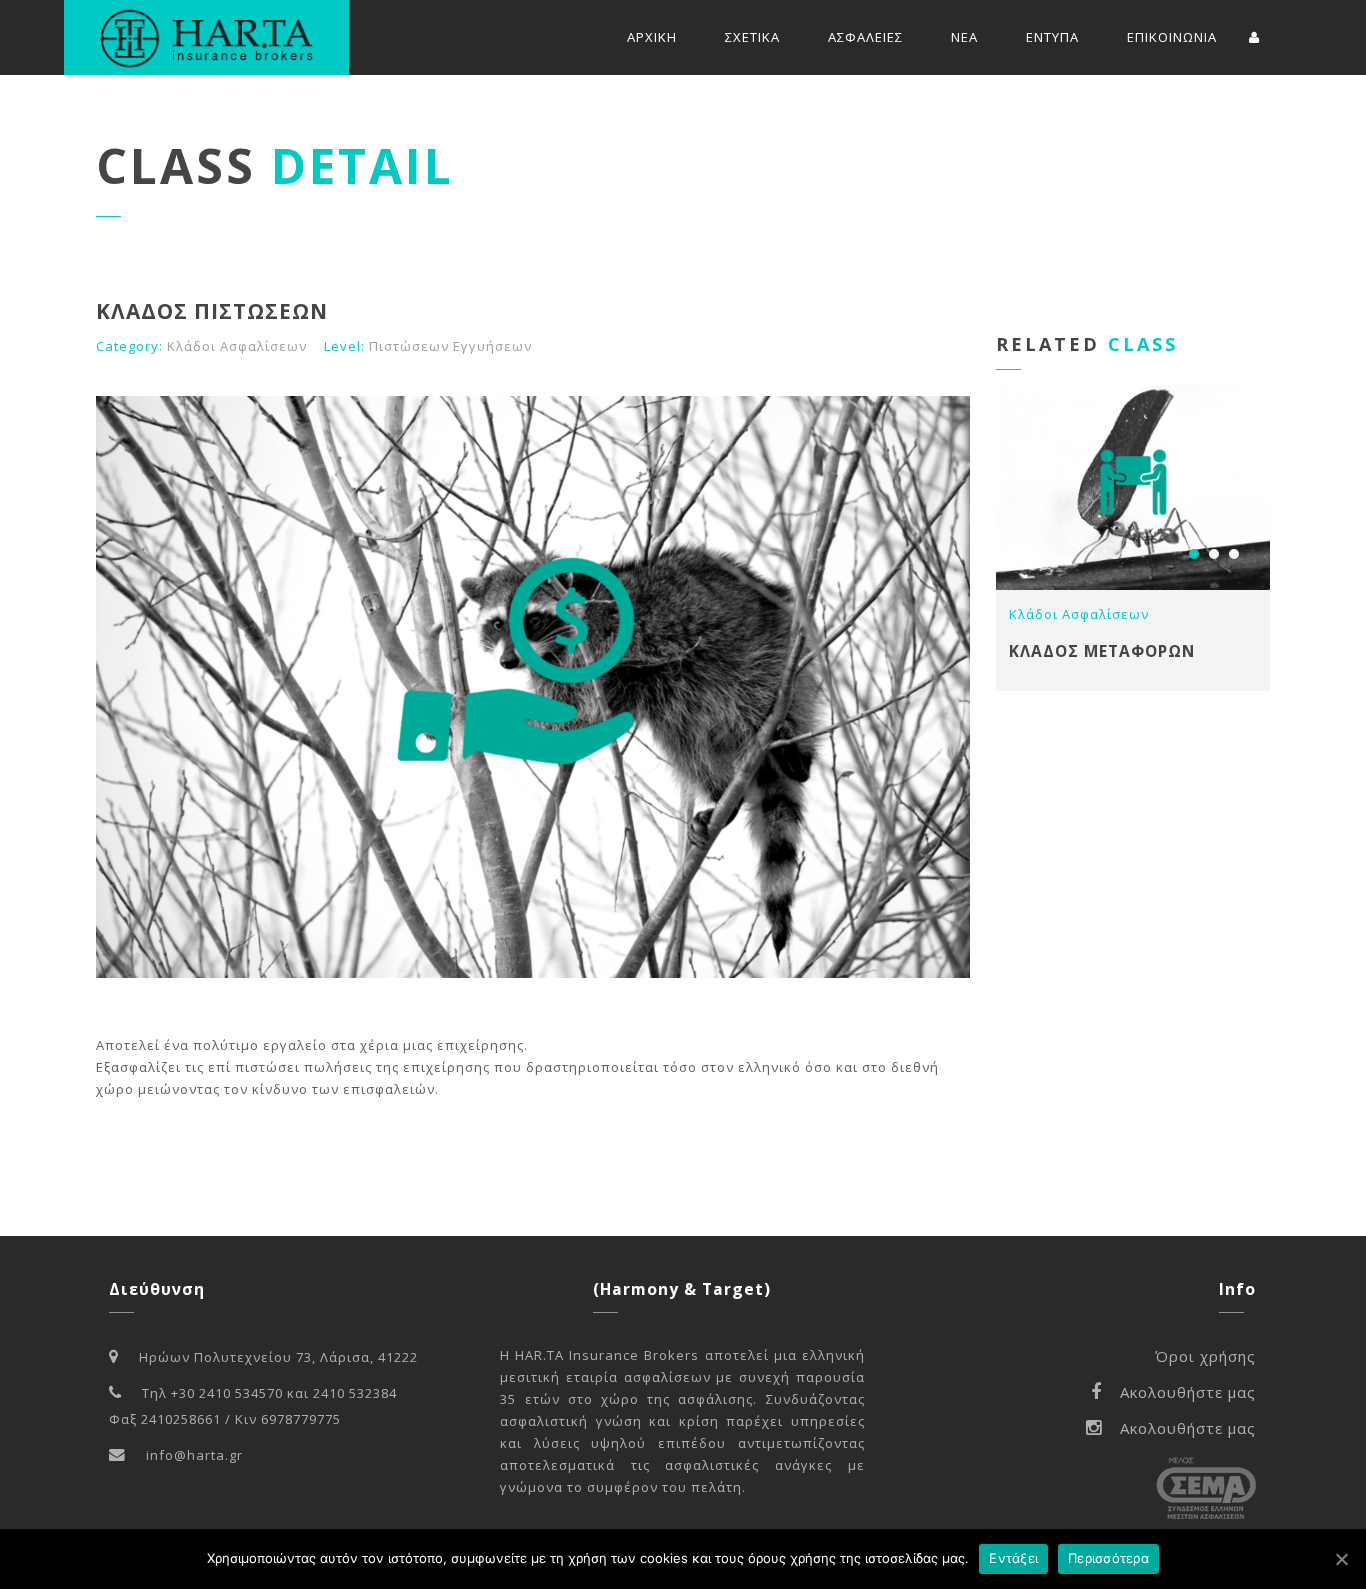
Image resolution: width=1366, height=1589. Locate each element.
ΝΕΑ (964, 37)
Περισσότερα (1108, 1558)
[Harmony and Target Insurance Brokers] (206, 37)
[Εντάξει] (1341, 1559)
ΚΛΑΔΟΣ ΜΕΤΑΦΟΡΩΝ (1102, 651)
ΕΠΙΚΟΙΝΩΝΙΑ (1172, 37)
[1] (1194, 554)
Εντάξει (1013, 1558)
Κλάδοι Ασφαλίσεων (237, 346)
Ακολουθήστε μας (1188, 1392)
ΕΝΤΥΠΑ (1052, 37)
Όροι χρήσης (1205, 1356)
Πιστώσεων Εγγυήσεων (450, 346)
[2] (1214, 554)
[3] (1234, 554)
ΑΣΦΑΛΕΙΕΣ (865, 37)
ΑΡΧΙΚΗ (652, 37)
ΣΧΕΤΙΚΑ (752, 37)
